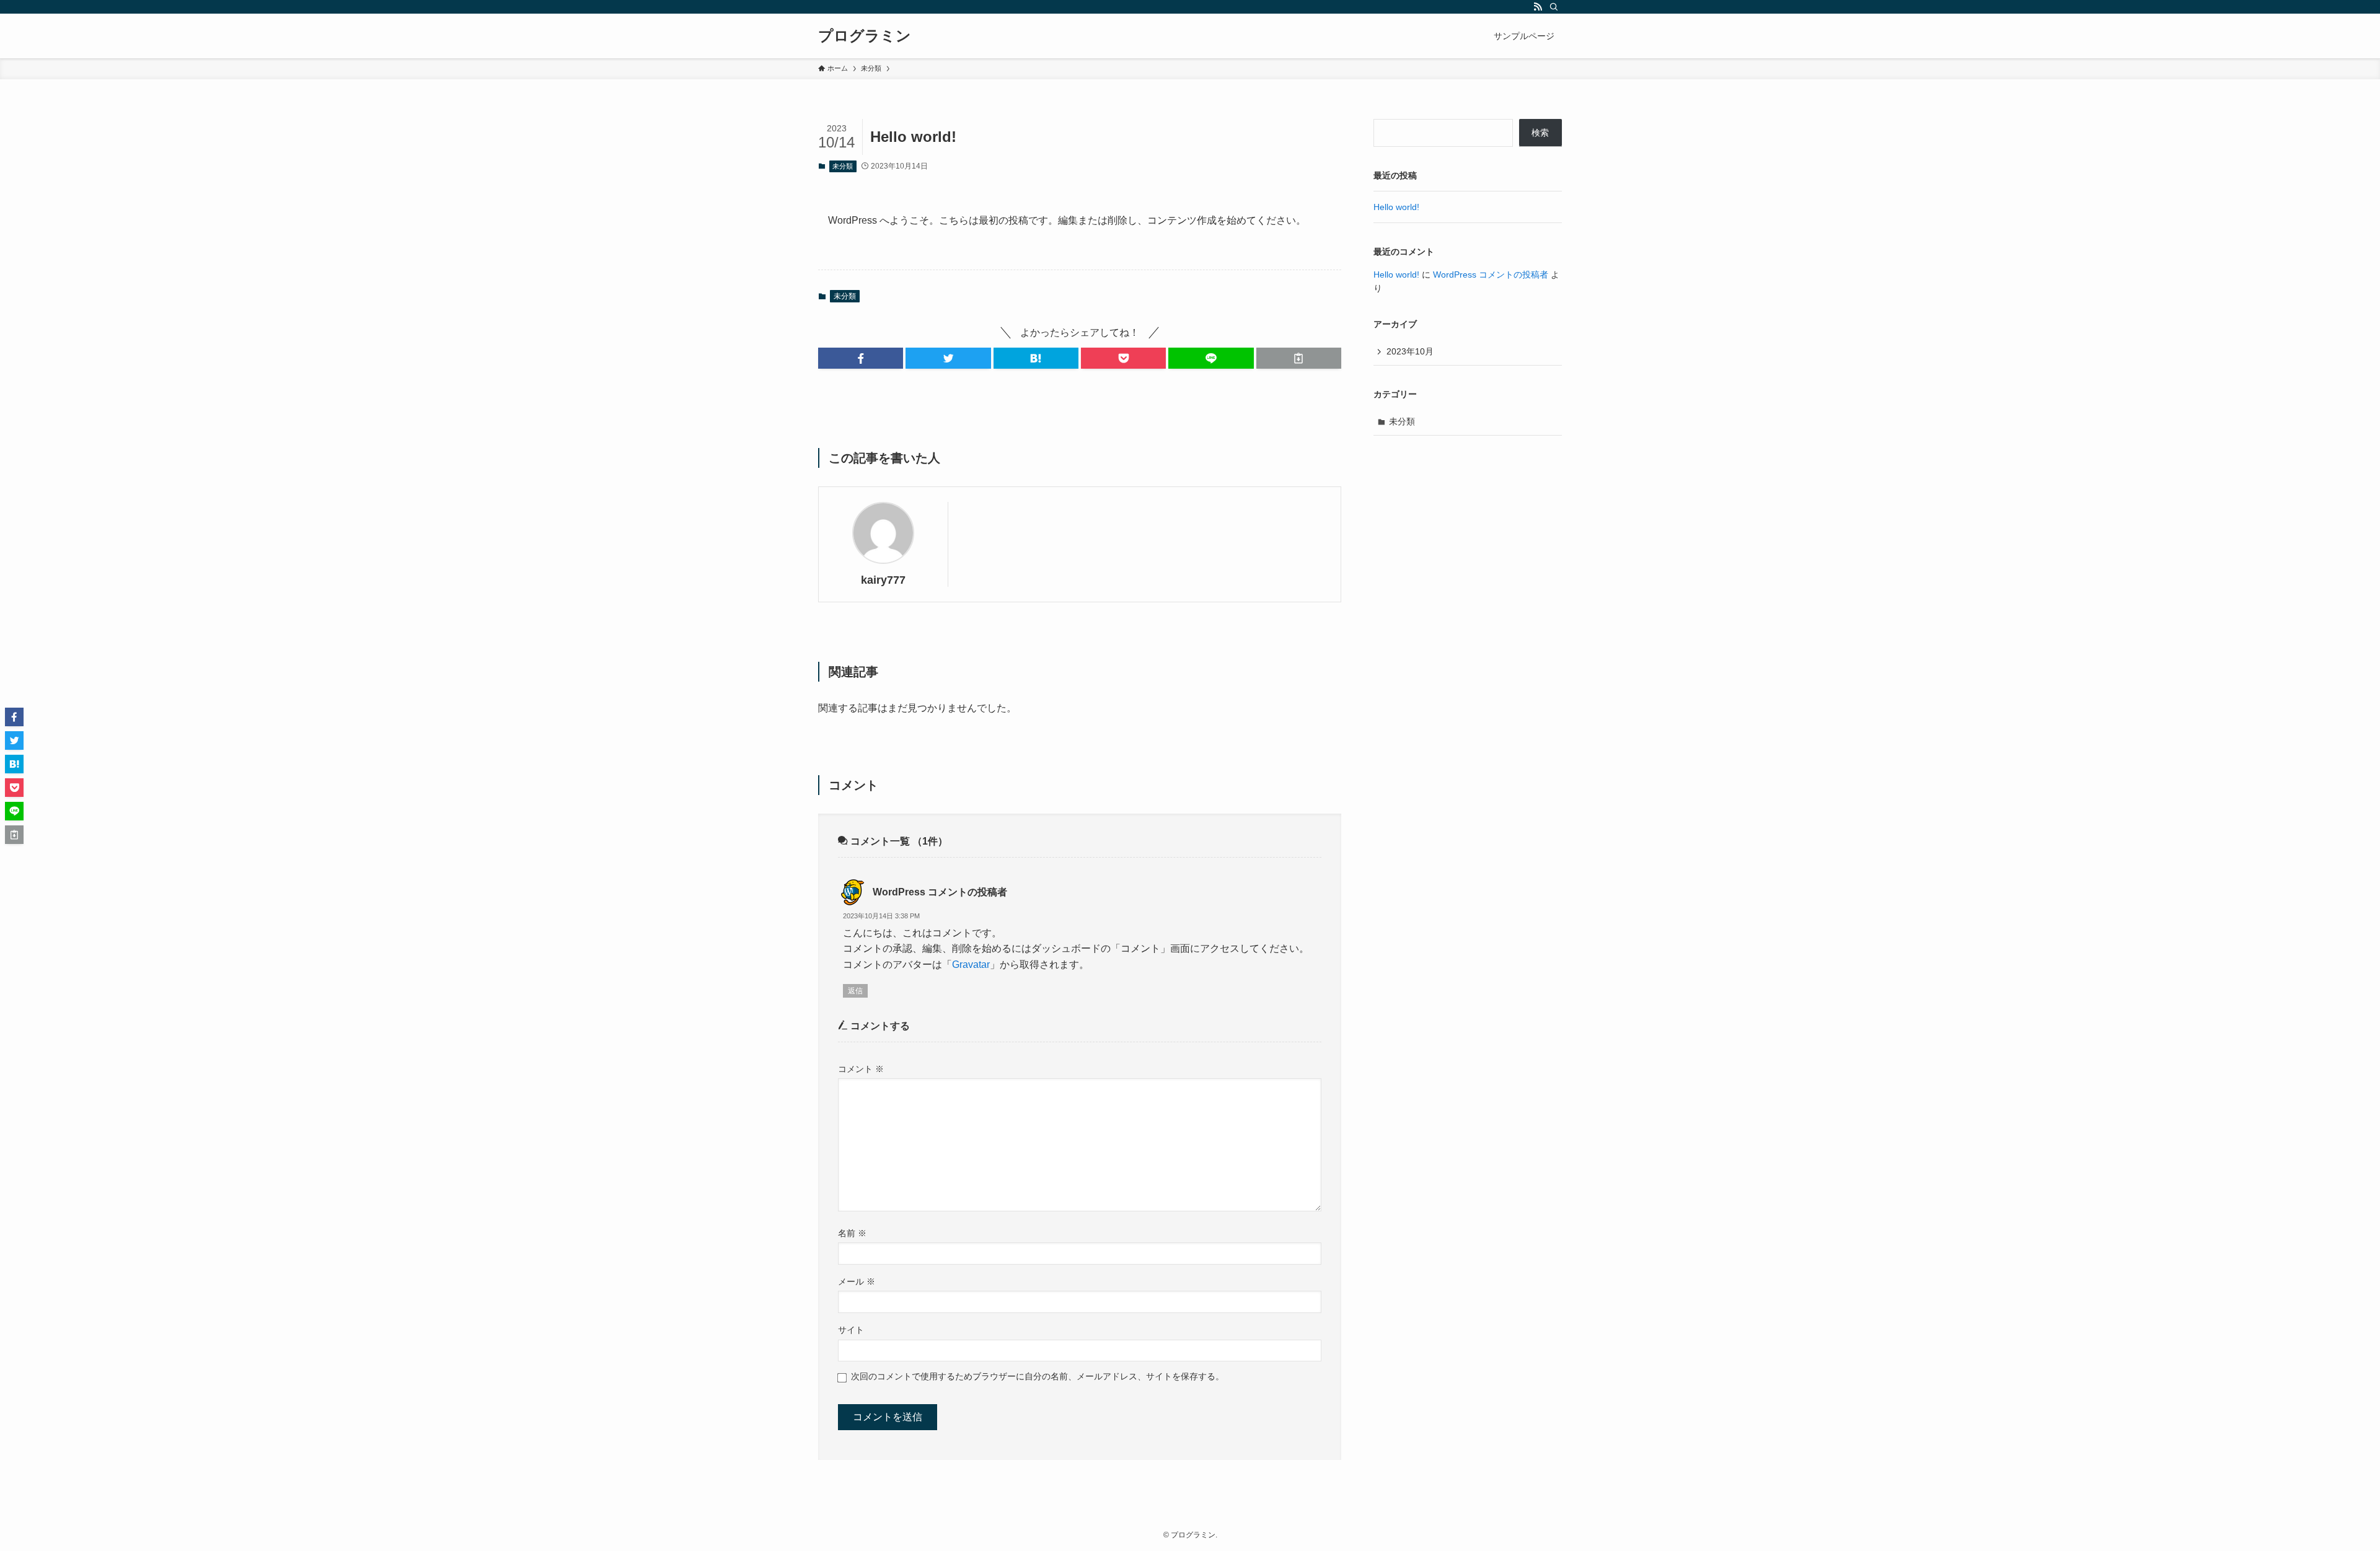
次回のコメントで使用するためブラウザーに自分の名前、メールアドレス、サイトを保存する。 (1038, 1376)
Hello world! (1396, 207)
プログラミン (865, 36)
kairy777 (883, 580)
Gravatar (971, 964)
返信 (855, 991)
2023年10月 (1410, 351)
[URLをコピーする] (1299, 358)
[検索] (1554, 7)
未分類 (843, 166)
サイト (851, 1330)
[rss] (1538, 7)
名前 (852, 1233)
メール (857, 1281)
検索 (1540, 133)
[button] (861, 358)
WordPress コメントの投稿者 (940, 892)
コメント (861, 1069)
